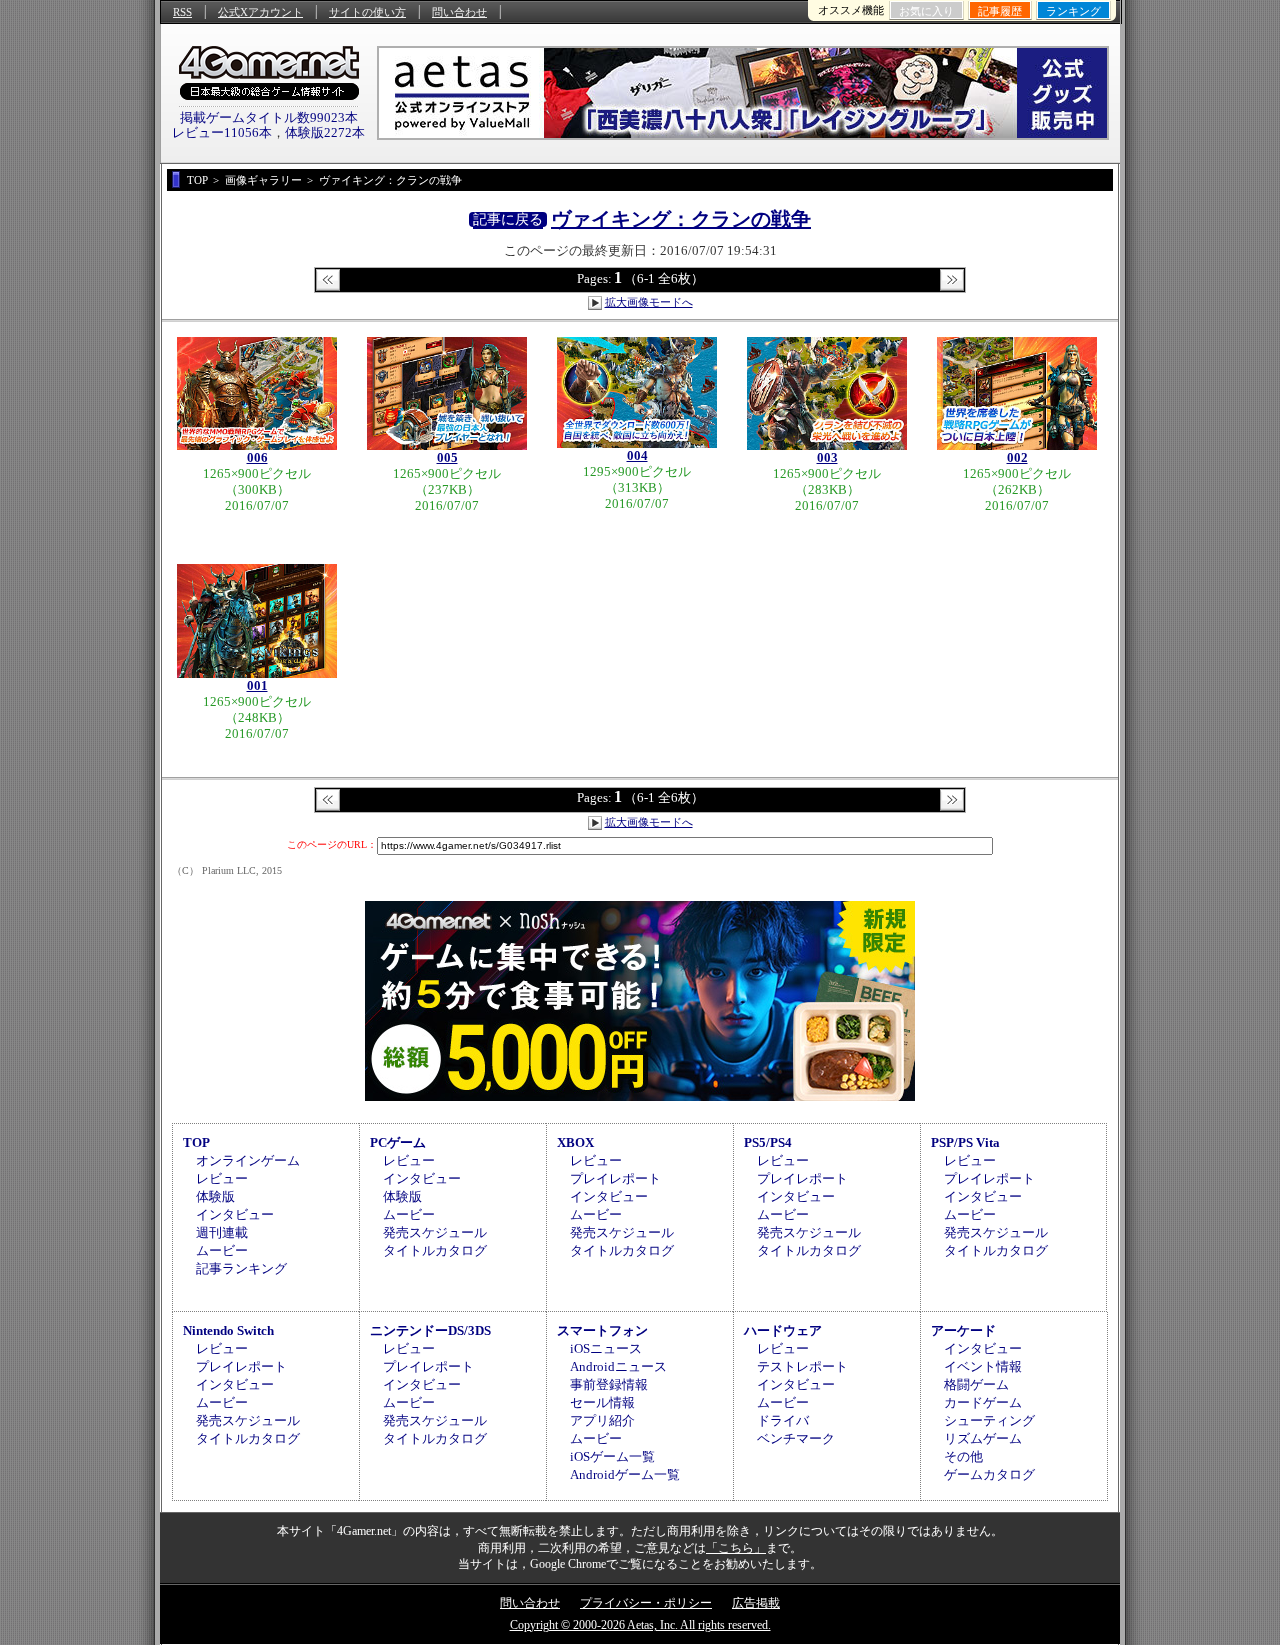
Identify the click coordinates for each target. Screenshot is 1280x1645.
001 (257, 685)
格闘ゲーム (976, 1384)
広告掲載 (756, 1603)
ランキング (1073, 11)
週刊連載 (222, 1232)
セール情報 (602, 1402)
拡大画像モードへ (649, 302)
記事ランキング (241, 1268)
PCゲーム (398, 1142)
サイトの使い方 (367, 12)
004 (637, 455)
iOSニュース (606, 1348)
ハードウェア (783, 1330)
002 (1017, 457)
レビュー (222, 1178)
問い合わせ (459, 12)
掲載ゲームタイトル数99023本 (269, 117)
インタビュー (235, 1214)
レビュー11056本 (222, 132)
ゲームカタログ (989, 1474)
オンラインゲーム (248, 1160)
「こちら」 (736, 1548)
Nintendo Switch (228, 1330)
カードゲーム (983, 1402)
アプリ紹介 (602, 1420)
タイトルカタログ (435, 1250)
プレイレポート (615, 1178)
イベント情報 (983, 1366)
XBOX (575, 1142)
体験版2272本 (325, 132)
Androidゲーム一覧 (625, 1474)
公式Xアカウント (260, 12)
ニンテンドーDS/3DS (430, 1330)
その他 (963, 1456)
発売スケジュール (435, 1232)
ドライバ (783, 1420)
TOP (196, 1142)
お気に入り (926, 11)
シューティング (989, 1420)
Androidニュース (618, 1366)
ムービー (222, 1250)
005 (447, 457)
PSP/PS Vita (965, 1142)
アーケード (963, 1330)
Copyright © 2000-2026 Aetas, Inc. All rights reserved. (640, 1625)
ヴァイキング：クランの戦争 (681, 219)
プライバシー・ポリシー (646, 1603)
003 (827, 457)
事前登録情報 (609, 1384)
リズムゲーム (983, 1438)
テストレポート (802, 1366)
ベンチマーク (796, 1438)
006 (257, 457)
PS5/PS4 (768, 1142)
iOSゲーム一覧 (612, 1456)
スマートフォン (602, 1330)
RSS (182, 12)
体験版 (215, 1196)
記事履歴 (1000, 11)
